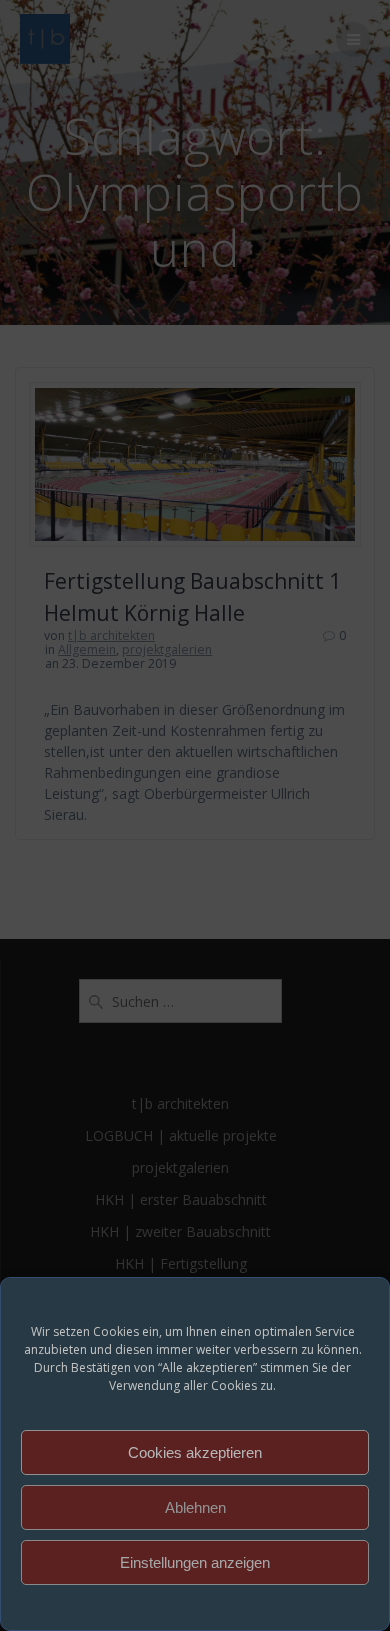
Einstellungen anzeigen (195, 1562)
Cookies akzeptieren (195, 1452)
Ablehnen (195, 1507)
